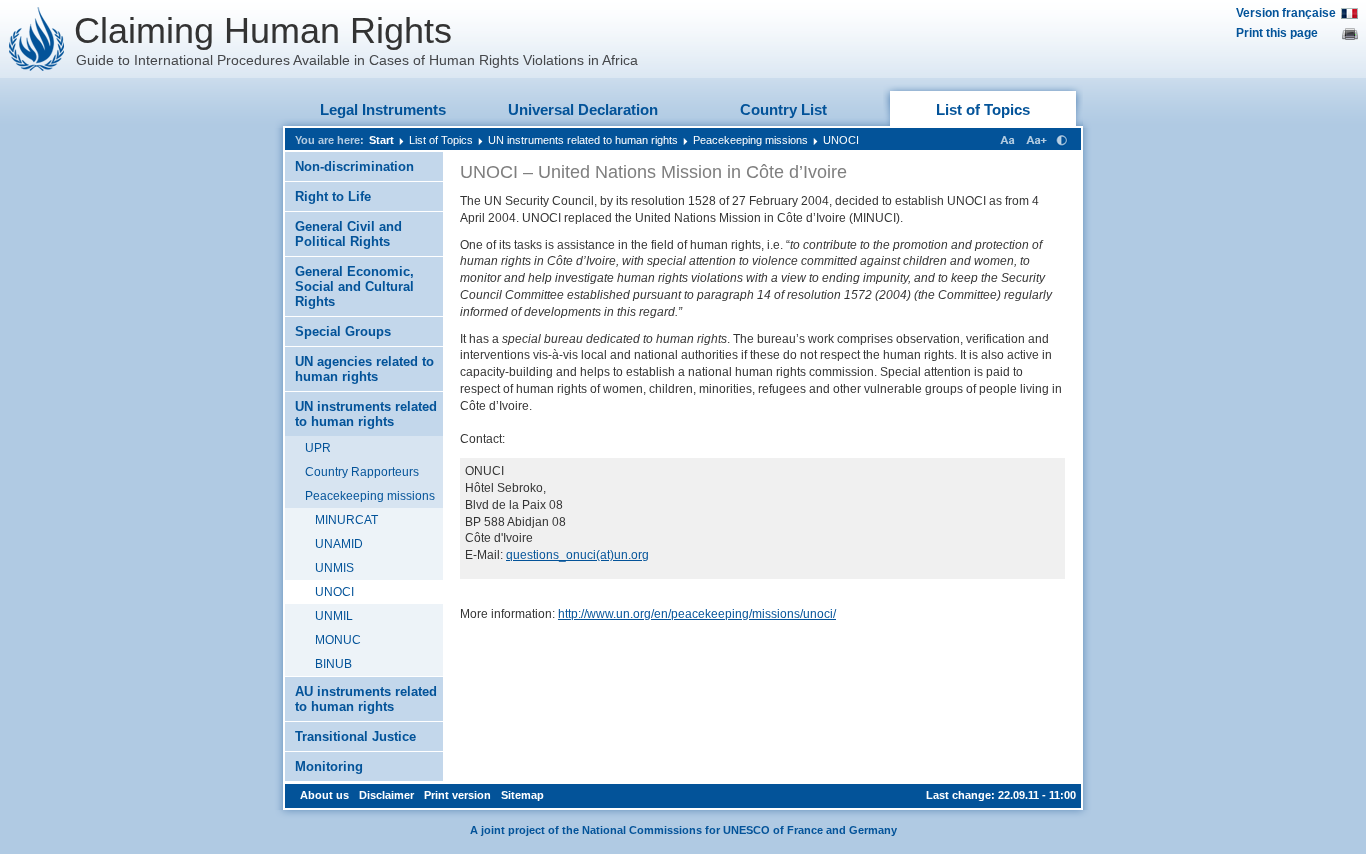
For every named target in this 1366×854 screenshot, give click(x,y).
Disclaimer (386, 795)
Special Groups (343, 331)
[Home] (37, 39)
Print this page (1277, 33)
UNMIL (334, 616)
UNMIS (334, 568)
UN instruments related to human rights (583, 140)
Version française (1286, 13)
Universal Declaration (583, 109)
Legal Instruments (383, 109)
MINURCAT (346, 520)
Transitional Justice (355, 736)
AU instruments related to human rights (366, 699)
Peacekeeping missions (750, 140)
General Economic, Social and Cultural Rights (354, 286)
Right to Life (333, 196)
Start (381, 140)
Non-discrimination (354, 166)
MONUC (338, 640)
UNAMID (339, 544)
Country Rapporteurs (362, 472)
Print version (457, 795)
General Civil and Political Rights (348, 234)
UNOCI (841, 140)
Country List (783, 109)
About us (324, 795)
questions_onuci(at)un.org (577, 555)
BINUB (333, 664)
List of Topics (983, 109)
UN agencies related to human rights (364, 369)
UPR (318, 448)
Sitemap (522, 795)
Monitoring (329, 766)
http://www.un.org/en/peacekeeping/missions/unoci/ (697, 614)
